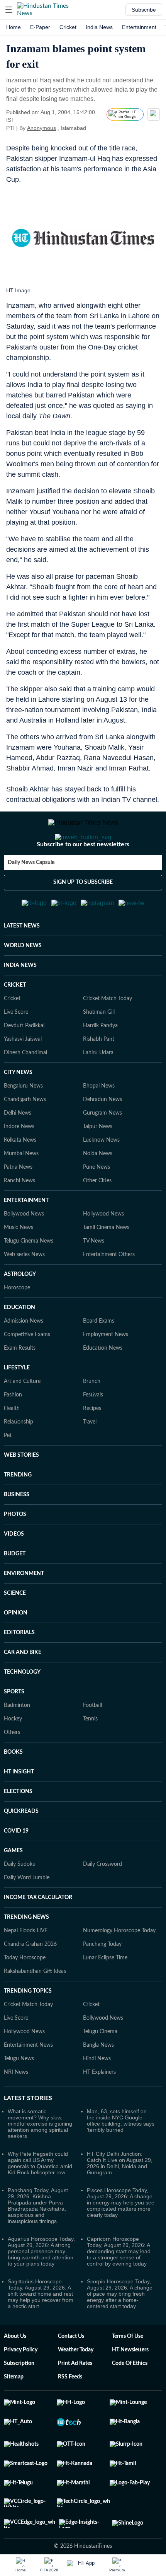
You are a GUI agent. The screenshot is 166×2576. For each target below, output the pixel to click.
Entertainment (139, 27)
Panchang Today (102, 1982)
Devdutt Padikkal (24, 1064)
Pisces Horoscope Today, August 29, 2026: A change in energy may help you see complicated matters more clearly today (121, 2240)
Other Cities (97, 1219)
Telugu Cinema (100, 2070)
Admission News (24, 1359)
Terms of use (128, 2374)
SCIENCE (15, 1631)
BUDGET (15, 1592)
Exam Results (20, 1386)
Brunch (92, 1419)
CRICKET (15, 1023)
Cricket (68, 27)
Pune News (97, 1205)
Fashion (13, 1433)
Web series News (24, 1292)
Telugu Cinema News (29, 1279)
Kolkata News (20, 1178)
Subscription (19, 2401)
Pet (8, 1473)
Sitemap (14, 2415)
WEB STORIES (21, 1493)
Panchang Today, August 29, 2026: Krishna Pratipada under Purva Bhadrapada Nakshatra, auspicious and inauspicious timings (38, 2244)
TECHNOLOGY (22, 1710)
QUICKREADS (21, 1849)
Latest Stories (28, 2136)
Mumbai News (21, 1192)
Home (14, 27)
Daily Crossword (102, 1902)
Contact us (71, 2374)
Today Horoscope (25, 1996)
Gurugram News (102, 1151)
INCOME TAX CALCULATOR (38, 1935)
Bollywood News (24, 1252)
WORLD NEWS (23, 984)
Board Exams (99, 1359)
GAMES (13, 1889)
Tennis (90, 1757)
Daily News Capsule (31, 893)
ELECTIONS (18, 1829)
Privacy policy (21, 2388)
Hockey (13, 1757)
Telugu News (19, 2097)
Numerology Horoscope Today (119, 1969)
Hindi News (97, 2097)
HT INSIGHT (19, 1810)
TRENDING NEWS (26, 1955)
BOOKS (13, 1790)
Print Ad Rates (75, 2401)
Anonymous (41, 128)
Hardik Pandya (100, 1064)
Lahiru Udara (98, 1091)
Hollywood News (103, 1252)
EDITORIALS (19, 1671)
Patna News (18, 1205)
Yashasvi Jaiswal (23, 1077)
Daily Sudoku (20, 1902)
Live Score (16, 1050)
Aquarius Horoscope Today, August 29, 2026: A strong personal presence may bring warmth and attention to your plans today (41, 2289)
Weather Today (76, 2388)
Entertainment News (28, 2083)
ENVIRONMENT (24, 1611)
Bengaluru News (23, 1124)
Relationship (19, 1460)
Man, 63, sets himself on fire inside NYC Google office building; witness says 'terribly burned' (121, 2158)
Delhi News (18, 1151)
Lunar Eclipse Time (105, 1996)
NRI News (16, 2110)
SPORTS (14, 1730)
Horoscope (17, 1326)
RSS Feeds (70, 2415)
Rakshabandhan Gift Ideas (35, 2009)
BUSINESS (17, 1533)
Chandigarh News (25, 1137)
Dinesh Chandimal (25, 1091)
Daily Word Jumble (27, 1916)
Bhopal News (99, 1124)
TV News (94, 1279)
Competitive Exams (27, 1372)
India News (99, 27)
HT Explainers (99, 2110)
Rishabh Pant (99, 1077)
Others (12, 1770)
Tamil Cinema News (106, 1265)
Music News (19, 1265)
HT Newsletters (130, 2388)
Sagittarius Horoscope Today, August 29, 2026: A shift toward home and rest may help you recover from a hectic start (41, 2332)
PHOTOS (15, 1552)
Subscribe (144, 10)
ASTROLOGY (20, 1312)
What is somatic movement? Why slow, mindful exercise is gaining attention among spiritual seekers (40, 2162)
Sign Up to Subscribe (83, 913)
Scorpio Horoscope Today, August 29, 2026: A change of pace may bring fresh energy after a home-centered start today (120, 2332)
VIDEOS (14, 1572)
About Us (15, 2374)
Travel (90, 1460)
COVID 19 (16, 1869)
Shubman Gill (99, 1050)
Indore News (19, 1164)
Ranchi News (19, 1219)
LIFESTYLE (17, 1406)
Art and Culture (22, 1419)
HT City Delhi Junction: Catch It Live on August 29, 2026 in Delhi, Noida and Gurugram (120, 2201)
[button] (9, 10)
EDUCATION (19, 1345)
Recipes (92, 1446)
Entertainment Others (109, 1292)
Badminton (17, 1743)
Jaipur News (98, 1164)
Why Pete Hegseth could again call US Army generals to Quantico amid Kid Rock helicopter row (40, 2201)
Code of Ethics (130, 2401)
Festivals (93, 1433)
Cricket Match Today (108, 1037)
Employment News (106, 1372)
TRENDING (18, 1513)
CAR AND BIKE (23, 1690)
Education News (103, 1386)
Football (92, 1743)
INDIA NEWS (20, 1003)
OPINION (16, 1651)
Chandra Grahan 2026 (30, 1982)
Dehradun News (102, 1137)
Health (12, 1446)
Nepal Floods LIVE (26, 1969)
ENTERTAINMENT (26, 1238)
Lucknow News (101, 1178)
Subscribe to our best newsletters (83, 875)
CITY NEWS (18, 1110)
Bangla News (98, 2083)
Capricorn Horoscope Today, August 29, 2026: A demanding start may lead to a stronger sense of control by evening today (119, 2289)
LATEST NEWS (22, 964)
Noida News (98, 1192)
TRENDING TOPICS (28, 2029)
